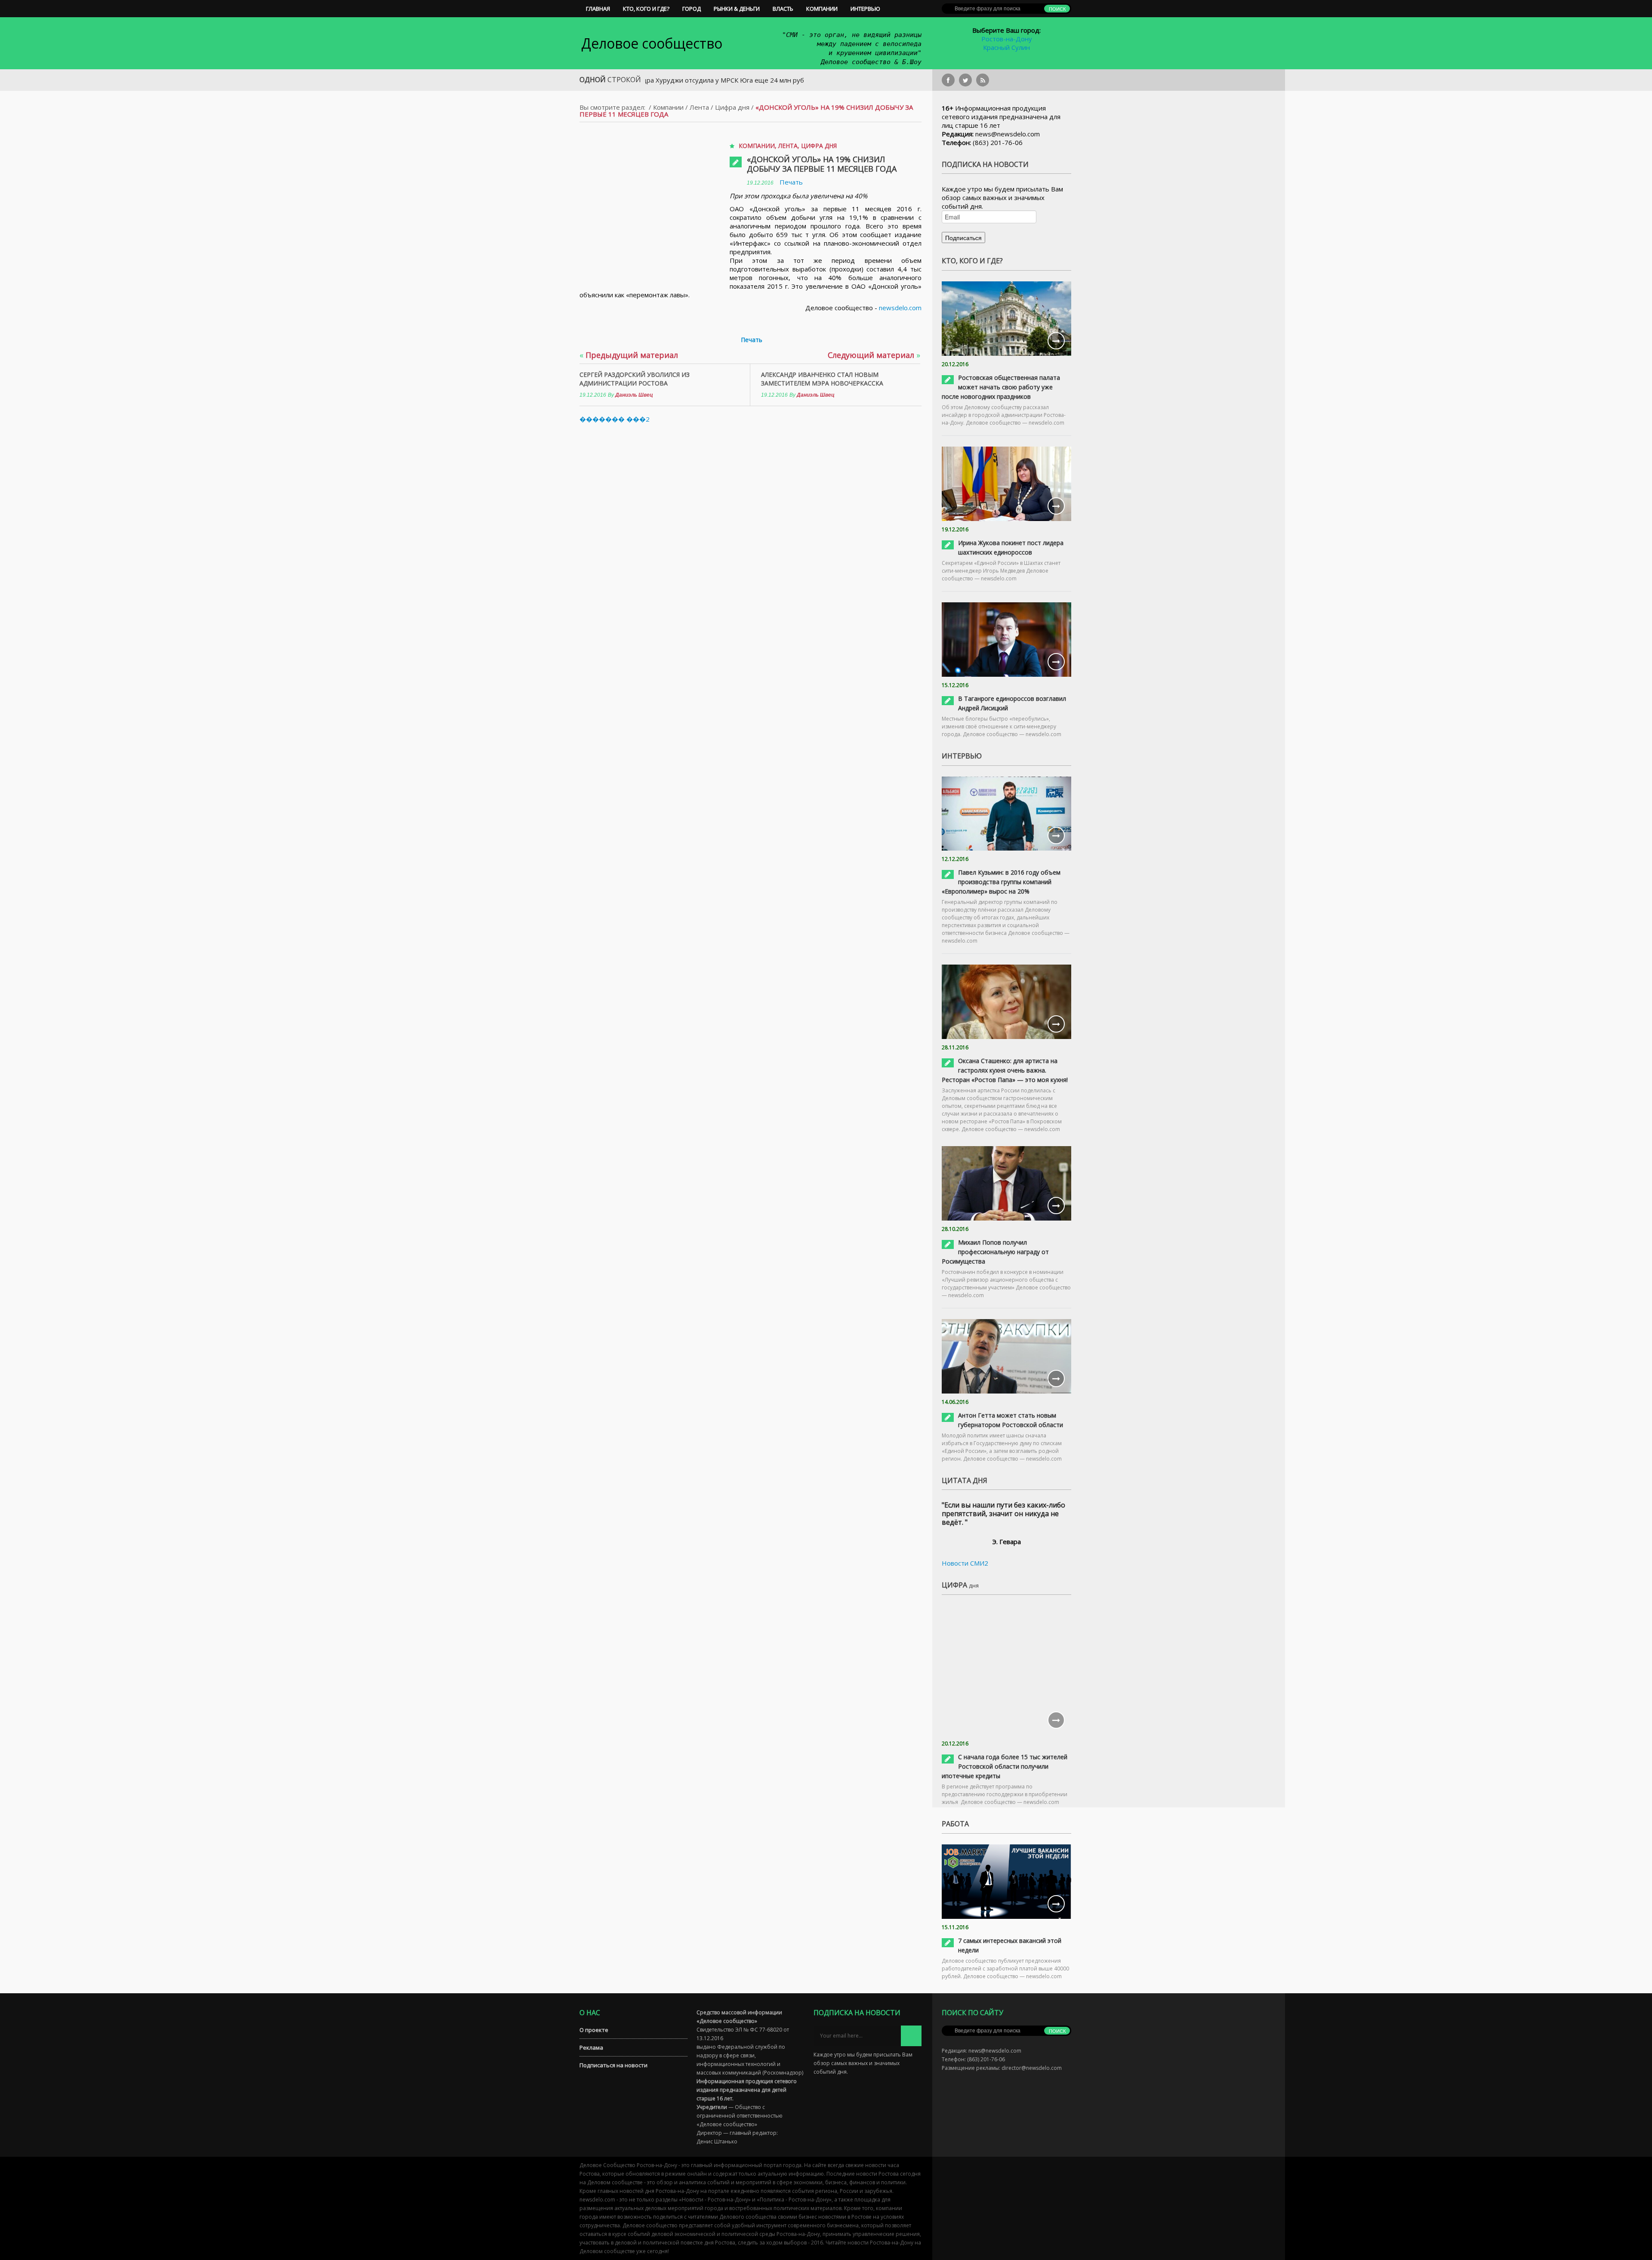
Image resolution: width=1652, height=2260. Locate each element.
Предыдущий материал (629, 355)
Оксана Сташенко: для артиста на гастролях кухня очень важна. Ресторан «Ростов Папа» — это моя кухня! (1005, 1070)
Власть (783, 9)
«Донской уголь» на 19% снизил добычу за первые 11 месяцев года (822, 164)
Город (692, 9)
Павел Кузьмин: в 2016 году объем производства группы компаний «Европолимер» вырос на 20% (1001, 882)
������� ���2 (615, 419)
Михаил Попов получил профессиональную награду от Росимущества (995, 1252)
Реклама (591, 2047)
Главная (598, 9)
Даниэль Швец (634, 395)
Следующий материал (874, 355)
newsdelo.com (900, 308)
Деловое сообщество (652, 43)
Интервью (865, 9)
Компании (822, 9)
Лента (699, 107)
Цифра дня (732, 107)
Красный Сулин (1006, 47)
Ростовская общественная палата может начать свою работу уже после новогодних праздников (1001, 387)
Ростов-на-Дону (1007, 39)
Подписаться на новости (613, 2065)
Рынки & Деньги (737, 9)
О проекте (594, 2030)
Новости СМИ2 (965, 1563)
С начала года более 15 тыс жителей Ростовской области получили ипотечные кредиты (1005, 1766)
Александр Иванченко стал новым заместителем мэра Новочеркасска (822, 379)
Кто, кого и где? (646, 9)
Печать (791, 182)
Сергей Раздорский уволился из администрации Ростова (635, 379)
